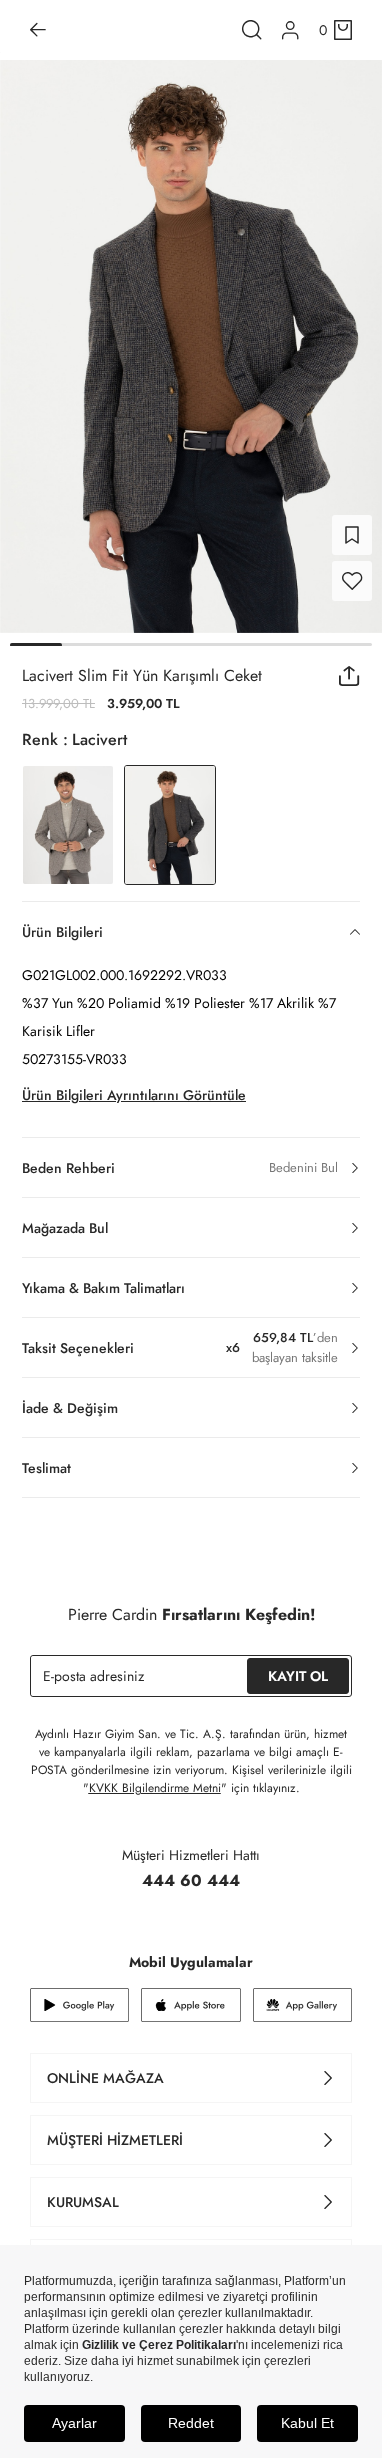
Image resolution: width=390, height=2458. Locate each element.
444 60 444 (191, 1880)
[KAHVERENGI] (68, 825)
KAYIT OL (298, 1676)
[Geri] (38, 30)
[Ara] (252, 30)
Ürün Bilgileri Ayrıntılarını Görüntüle (134, 1095)
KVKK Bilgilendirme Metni (155, 1788)
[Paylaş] (349, 676)
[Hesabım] (290, 30)
